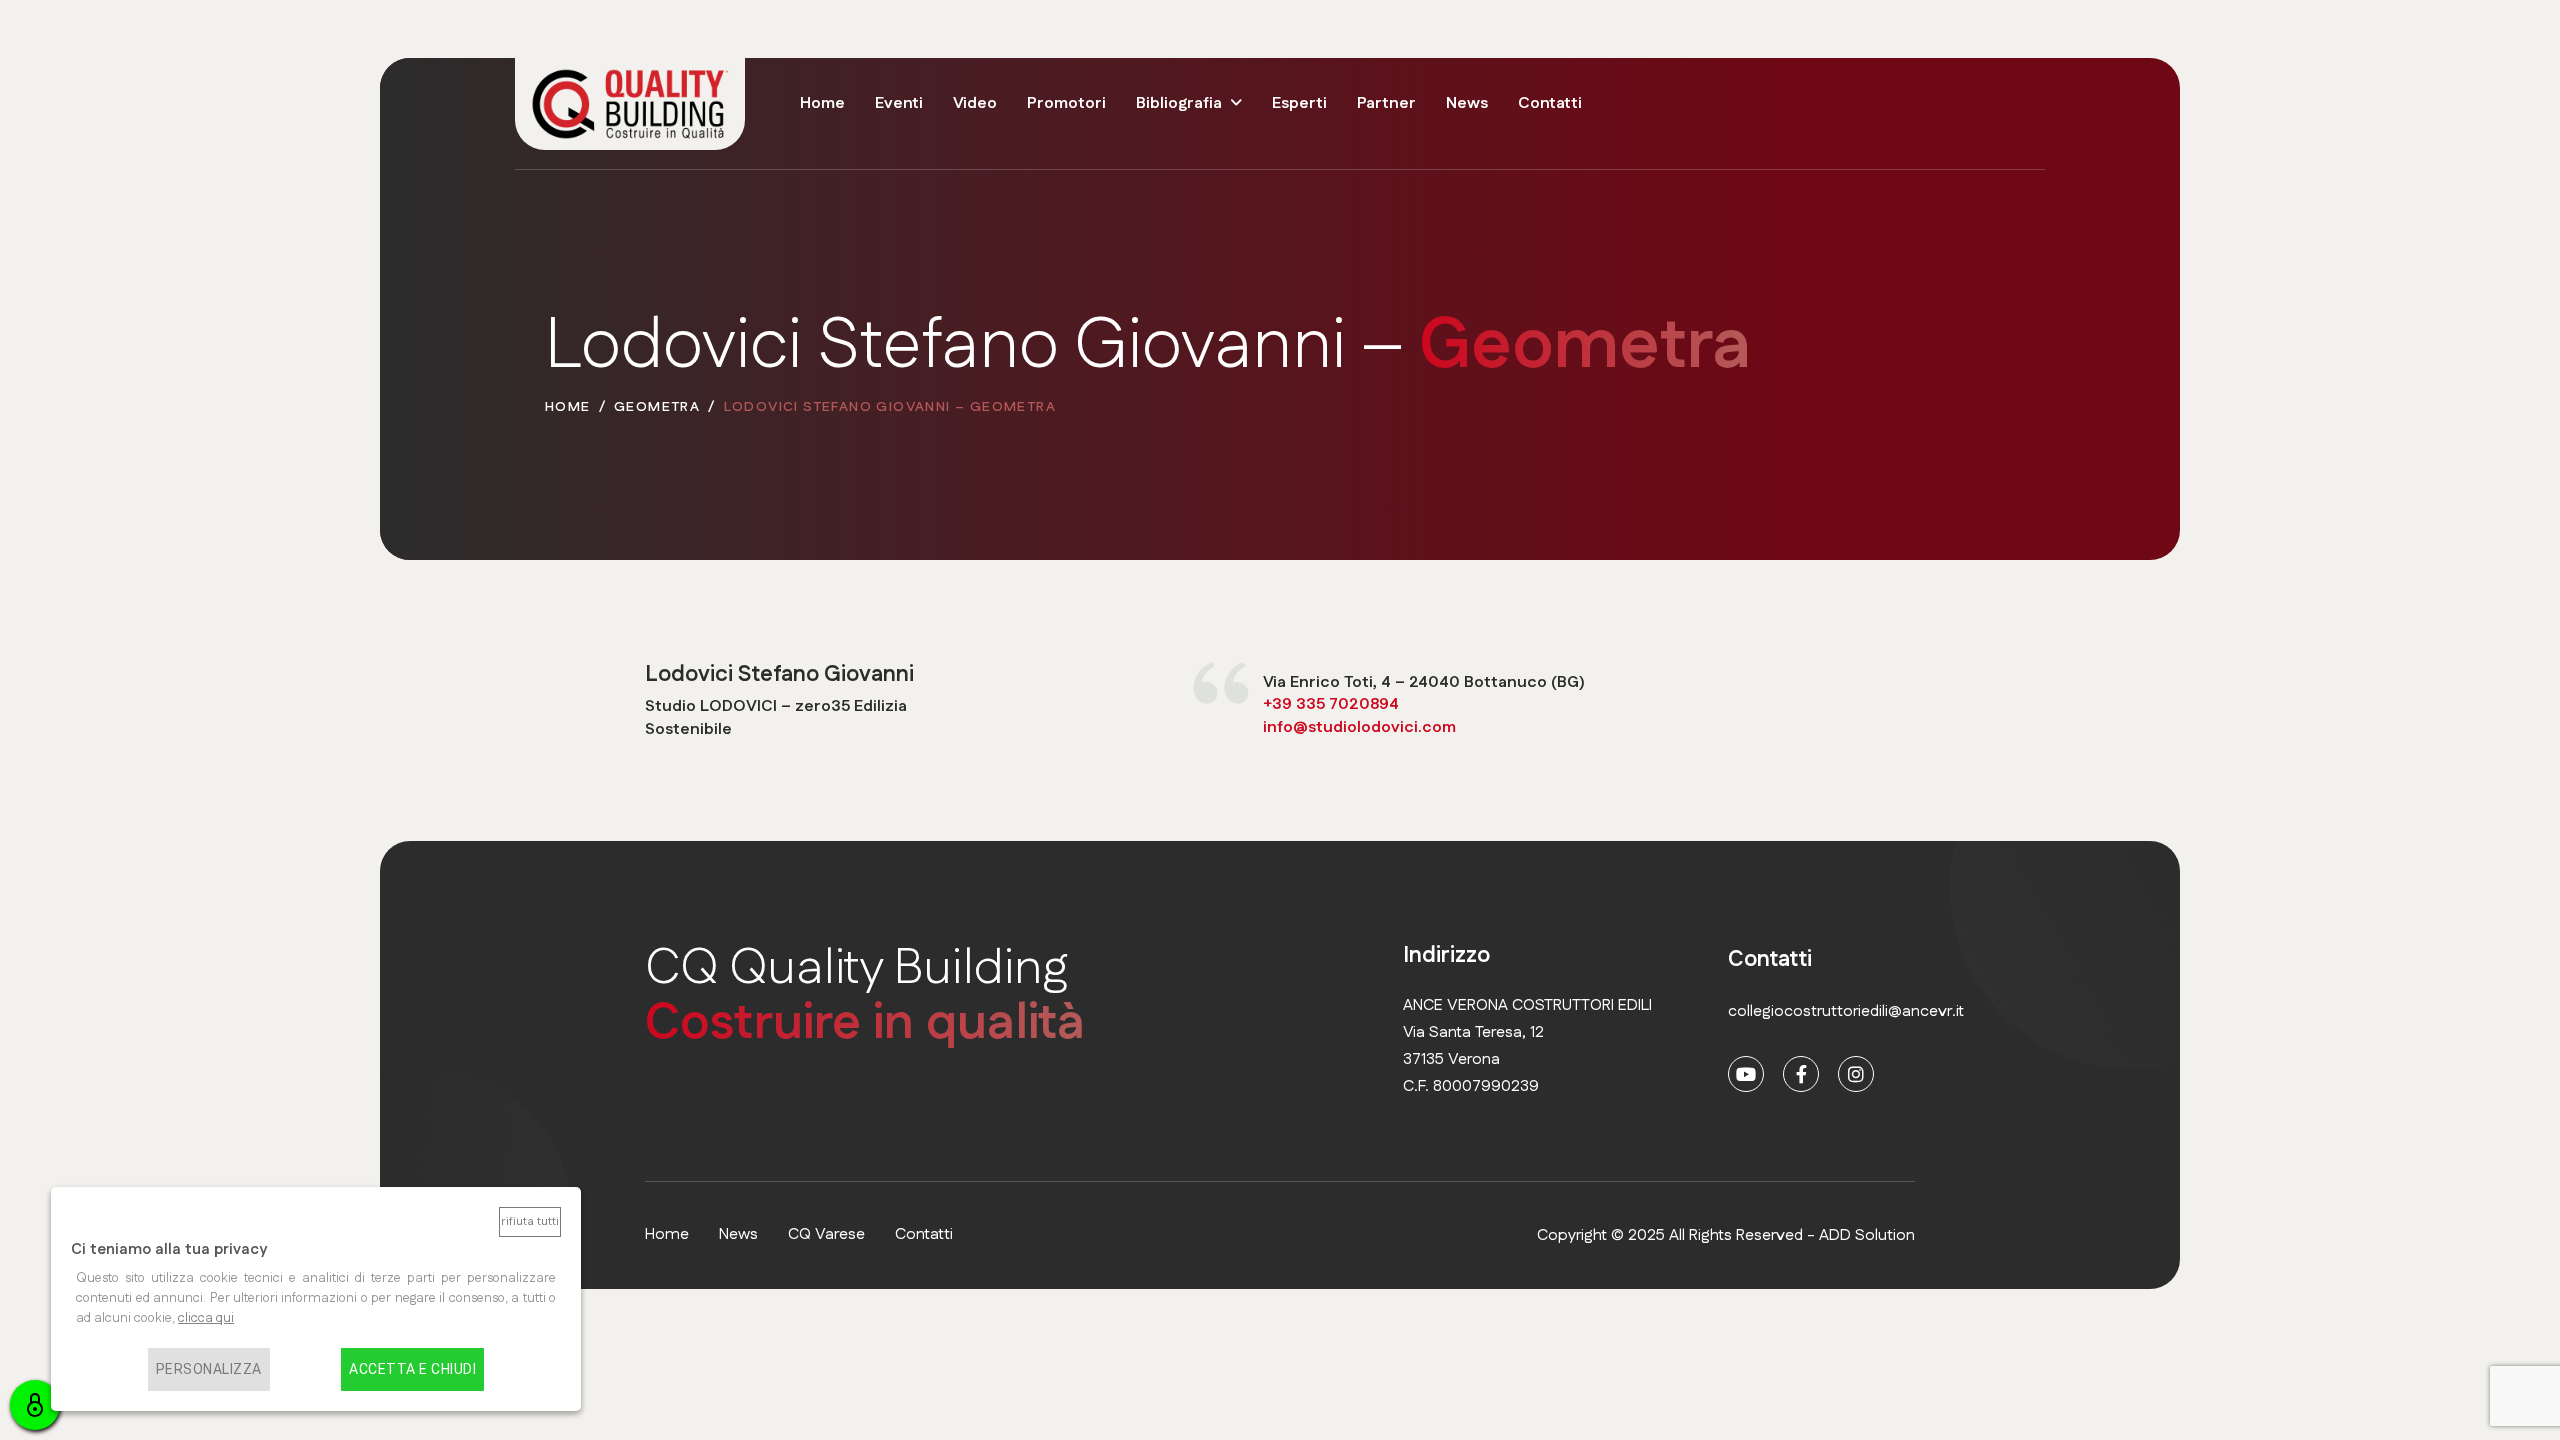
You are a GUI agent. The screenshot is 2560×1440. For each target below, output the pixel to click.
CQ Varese (826, 1234)
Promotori (1066, 103)
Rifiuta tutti (530, 1221)
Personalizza (209, 1369)
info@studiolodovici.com (1359, 727)
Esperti (1299, 103)
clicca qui (206, 1318)
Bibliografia (1179, 103)
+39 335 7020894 (1331, 704)
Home (822, 103)
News (1467, 103)
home (667, 1234)
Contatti (1550, 103)
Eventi (899, 103)
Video (975, 103)
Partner (1386, 103)
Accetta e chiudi (412, 1369)
